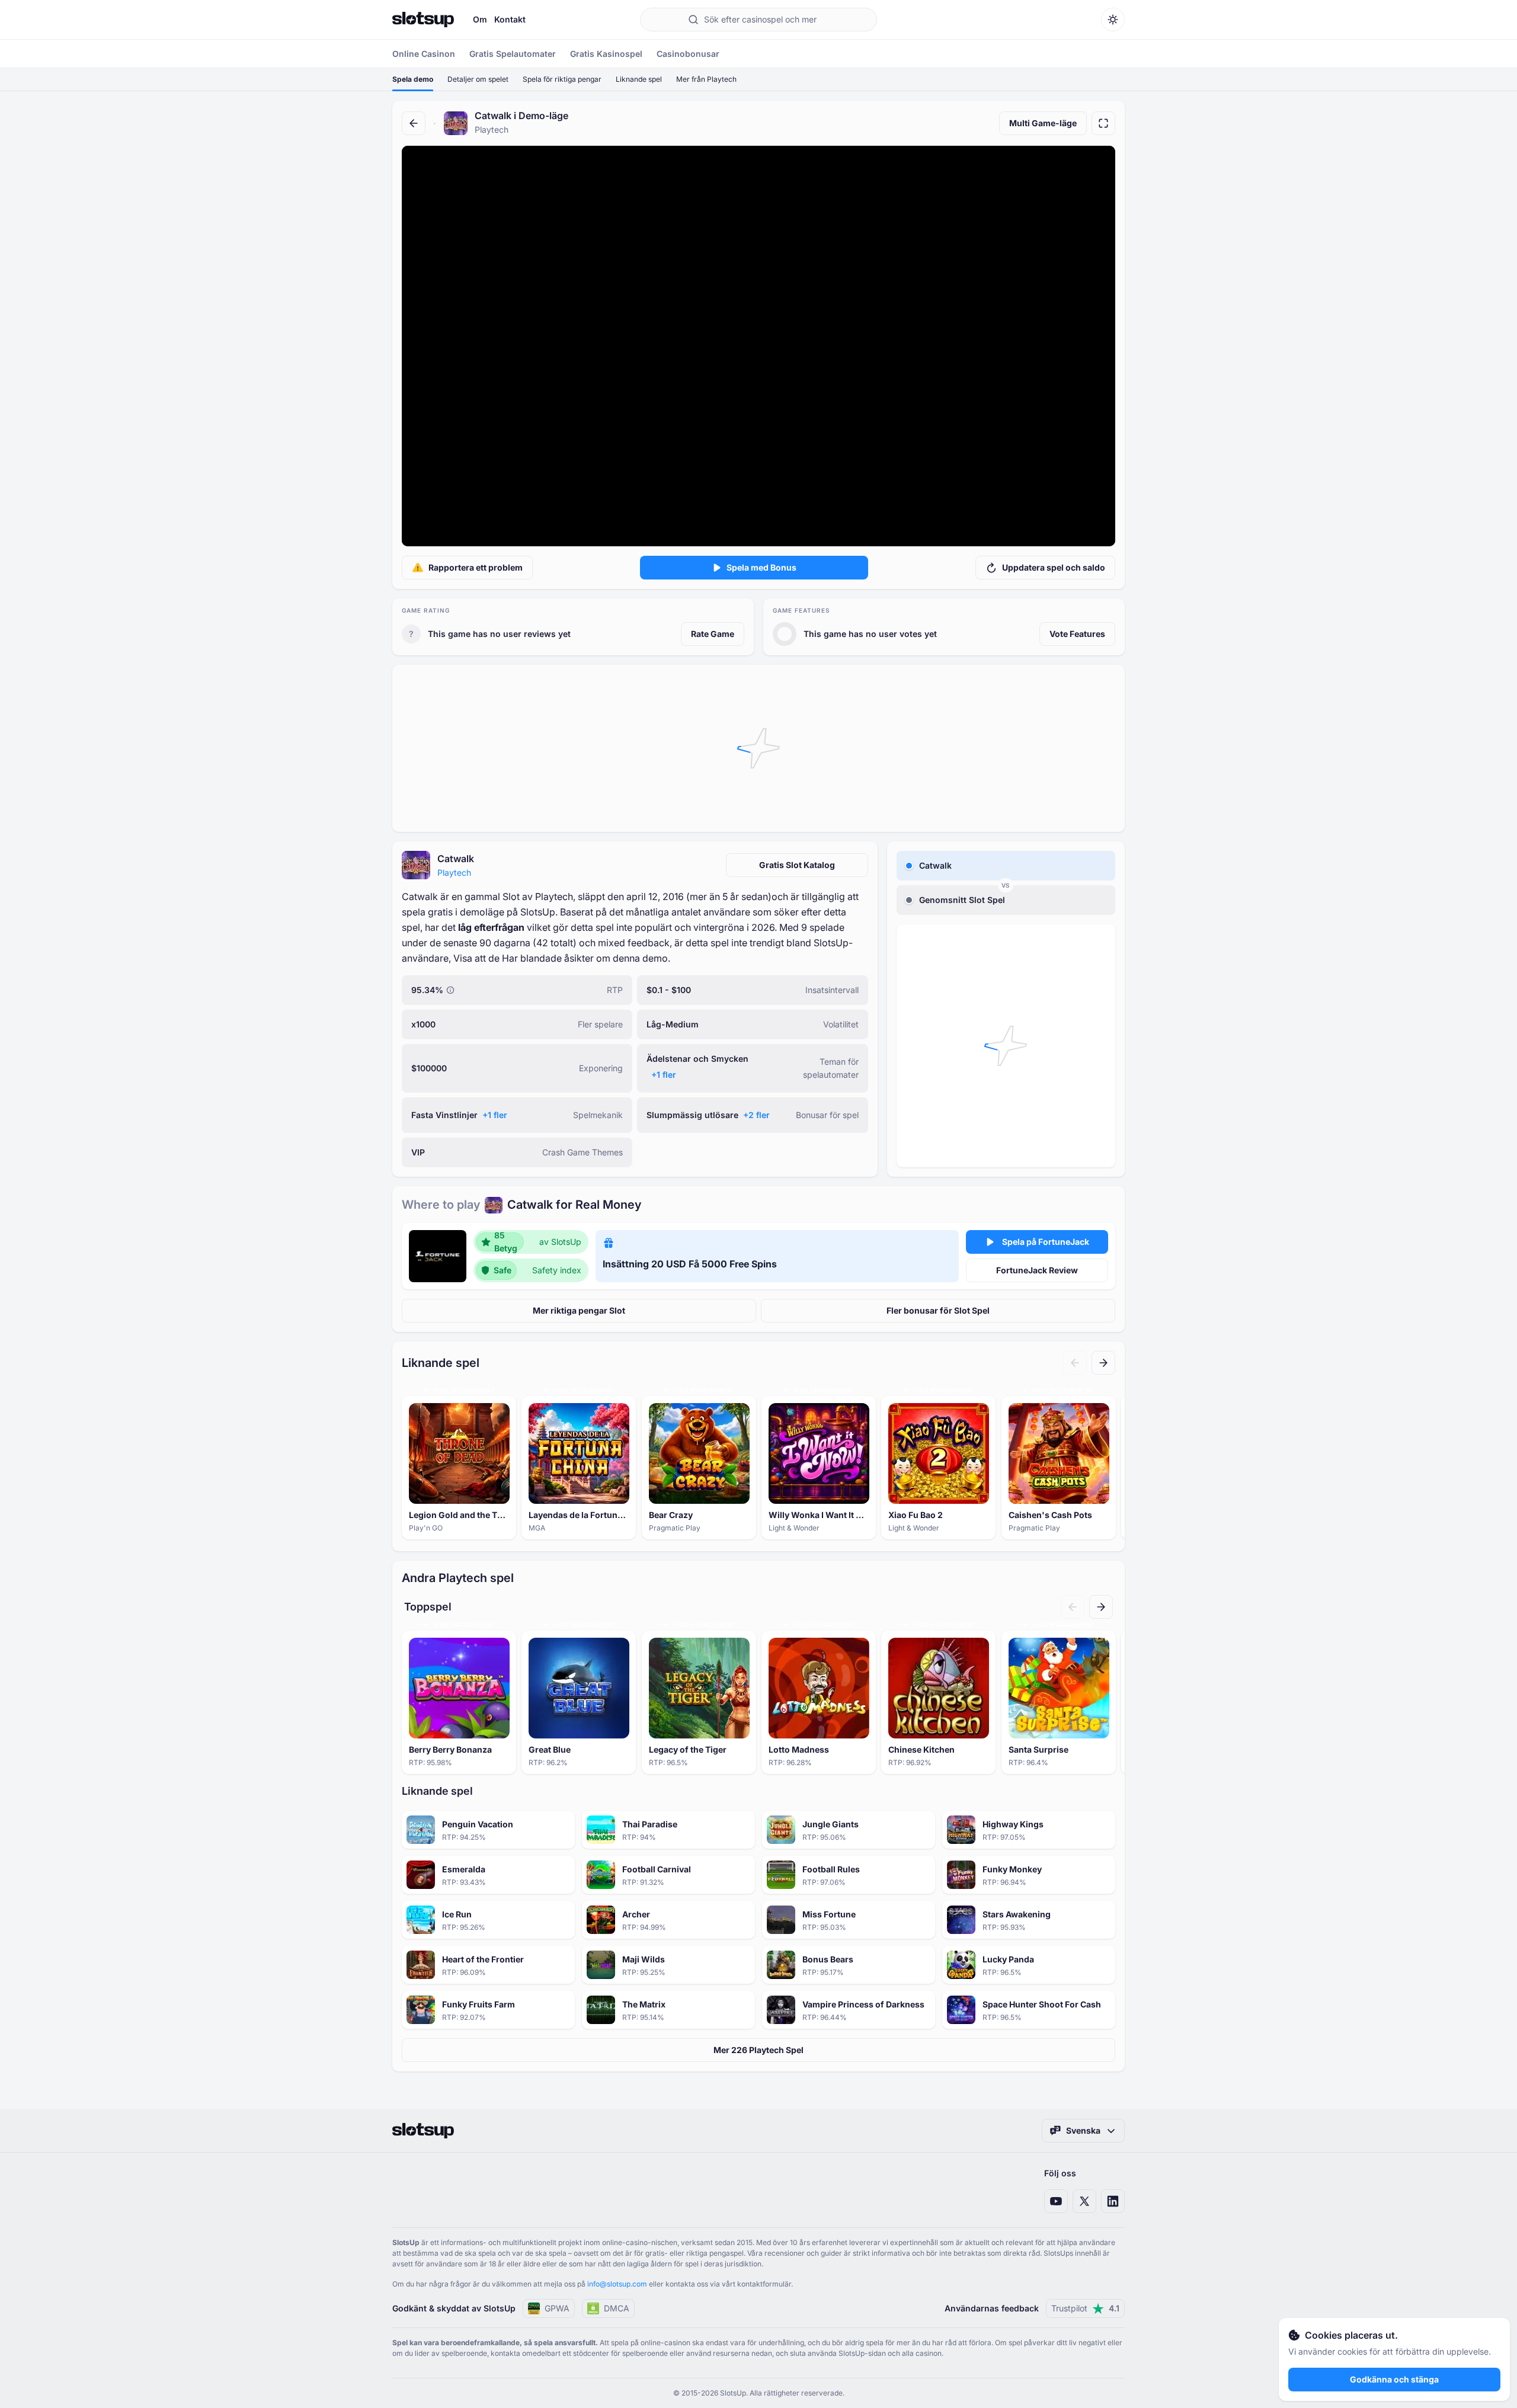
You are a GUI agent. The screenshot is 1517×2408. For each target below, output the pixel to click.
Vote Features (1077, 634)
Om (480, 19)
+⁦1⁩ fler (664, 1075)
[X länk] (1084, 2201)
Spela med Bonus (761, 567)
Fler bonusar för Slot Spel (938, 1310)
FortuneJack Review (1037, 1270)
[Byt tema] (1113, 20)
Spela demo (413, 79)
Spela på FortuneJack (1046, 1242)
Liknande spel (639, 79)
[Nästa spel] (1103, 1363)
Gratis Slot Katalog (797, 865)
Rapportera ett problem (476, 567)
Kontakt (510, 19)
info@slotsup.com (617, 2284)
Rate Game (713, 634)
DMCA (617, 2308)
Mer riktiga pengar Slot (579, 1310)
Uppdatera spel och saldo (1054, 567)
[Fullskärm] (1103, 123)
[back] (414, 123)
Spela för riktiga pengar (562, 79)
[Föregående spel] (1075, 1363)
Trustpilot (1085, 2308)
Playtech (454, 872)
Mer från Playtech (706, 79)
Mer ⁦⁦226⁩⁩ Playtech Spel (758, 2050)
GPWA (557, 2308)
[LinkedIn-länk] (1113, 2201)
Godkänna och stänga (1394, 2379)
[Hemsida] (423, 20)
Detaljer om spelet (478, 79)
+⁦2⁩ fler (756, 1115)
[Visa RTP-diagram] (450, 990)
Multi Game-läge (1043, 123)
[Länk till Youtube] (1056, 2201)
